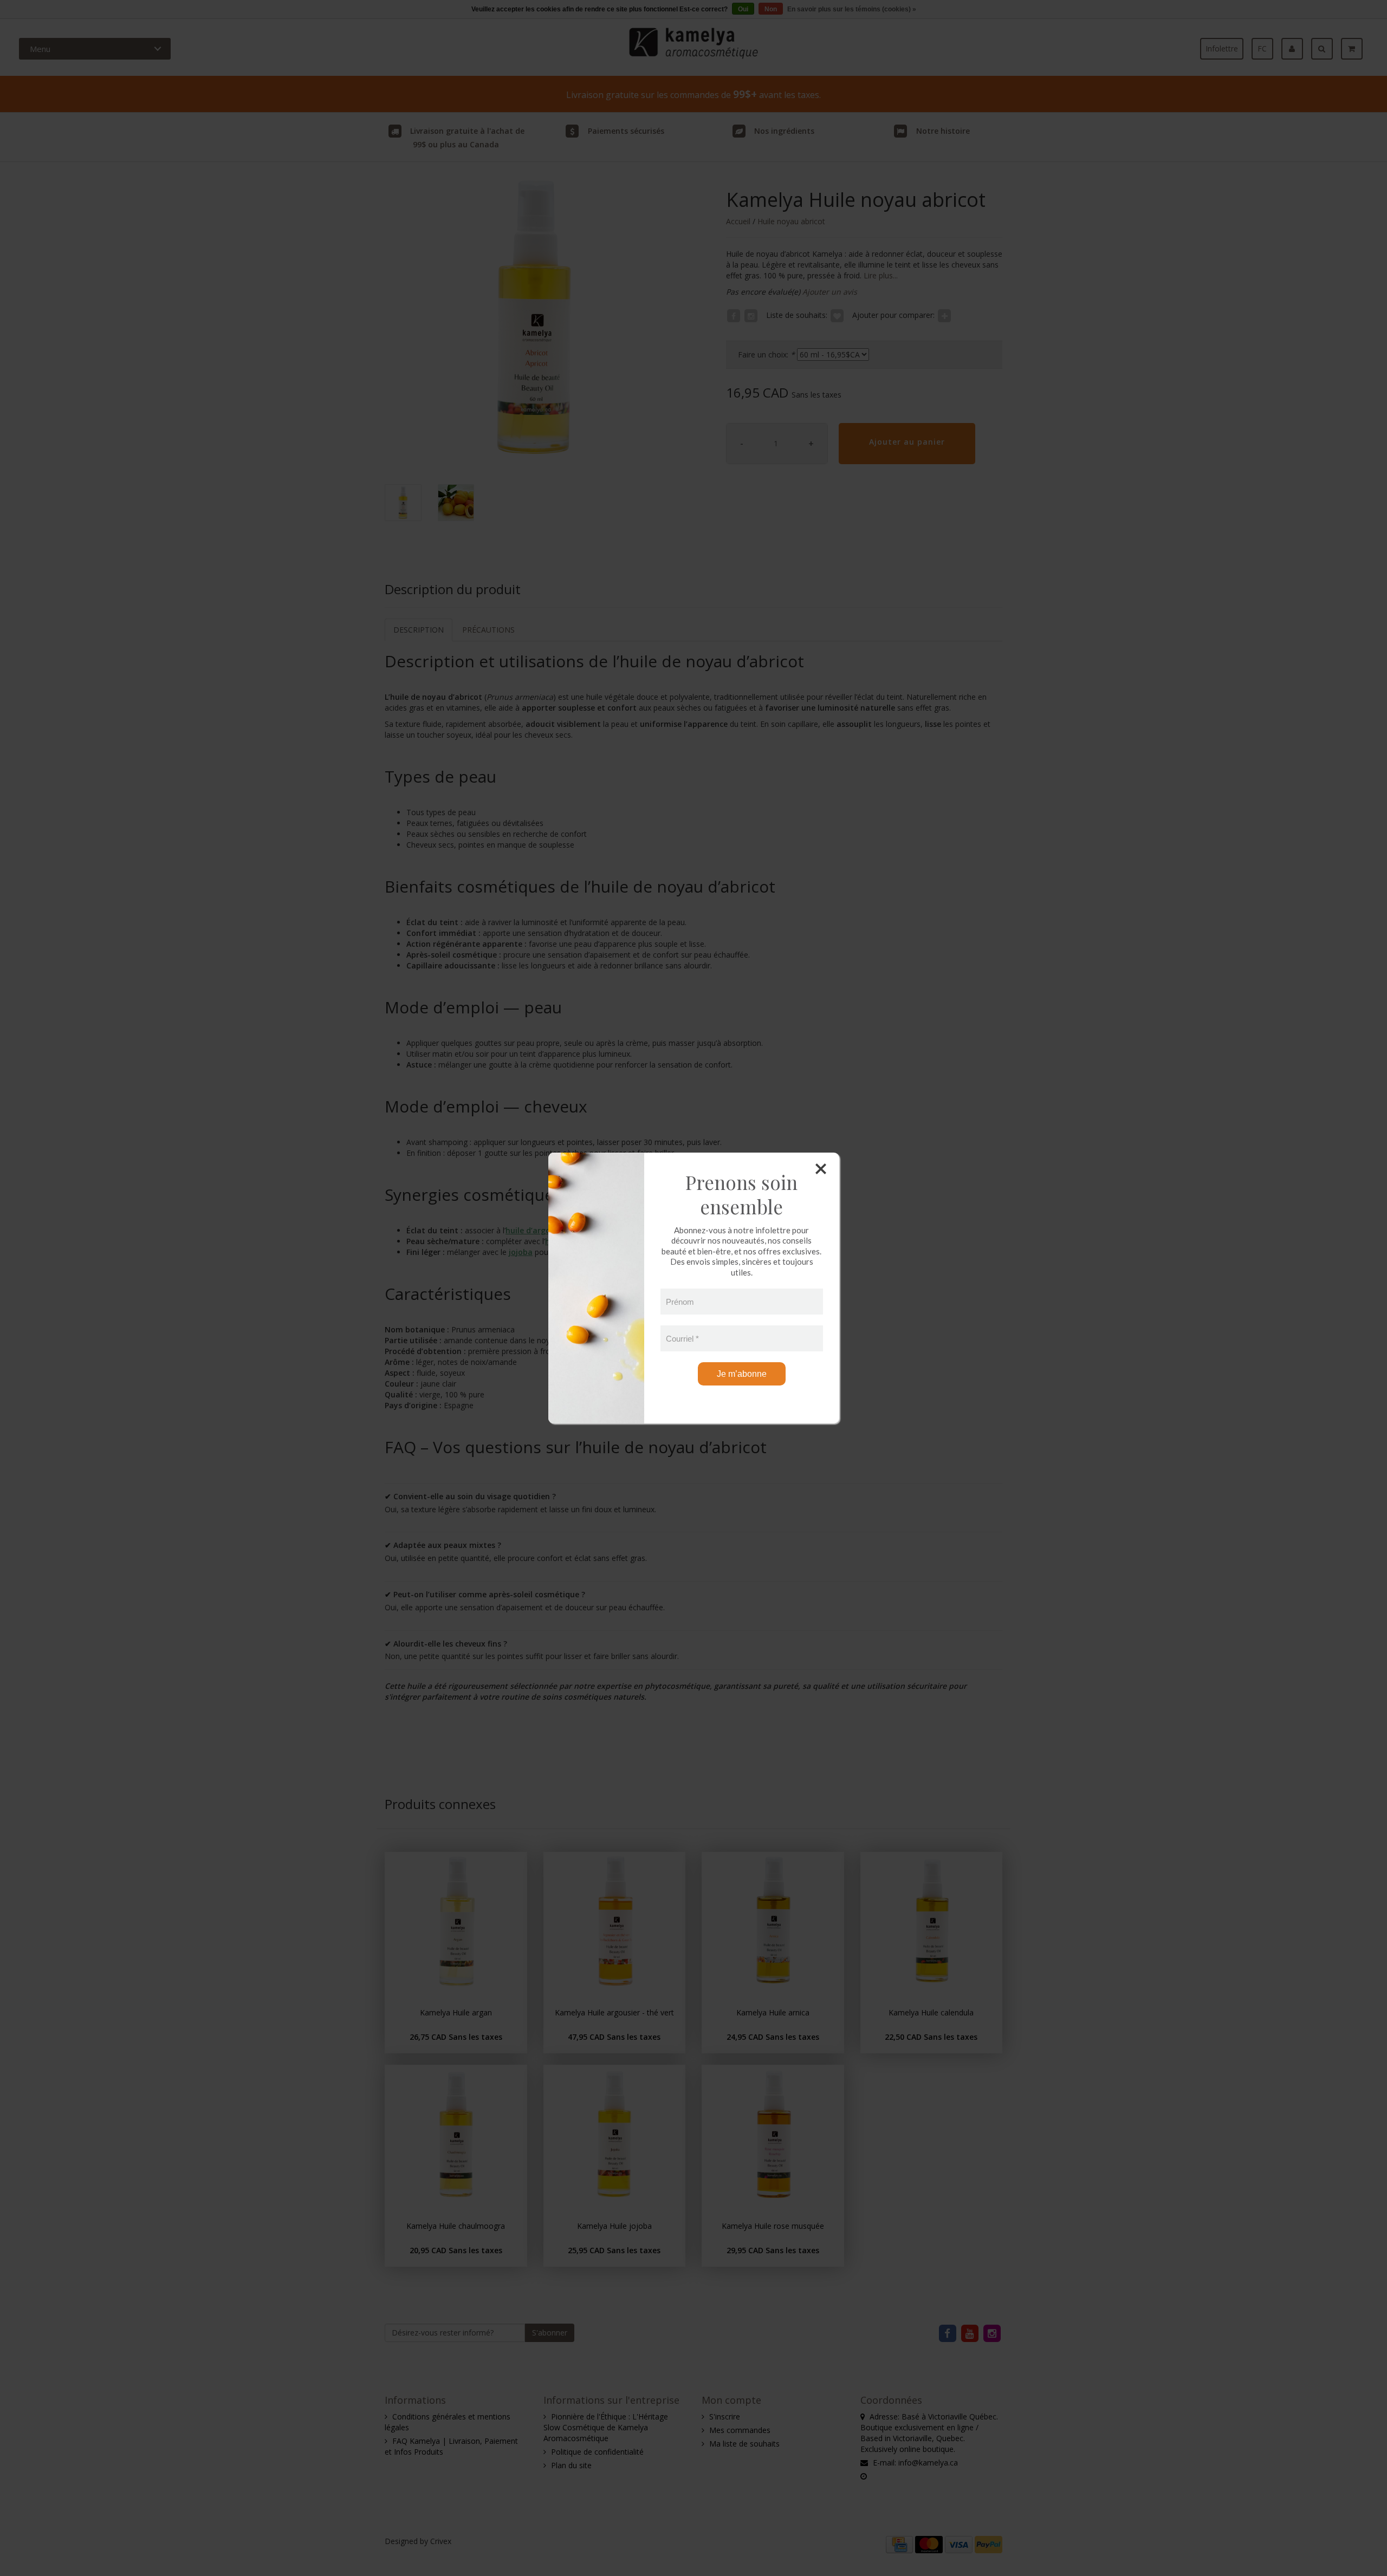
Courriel (682, 1339)
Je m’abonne (742, 1374)
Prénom (680, 1302)
